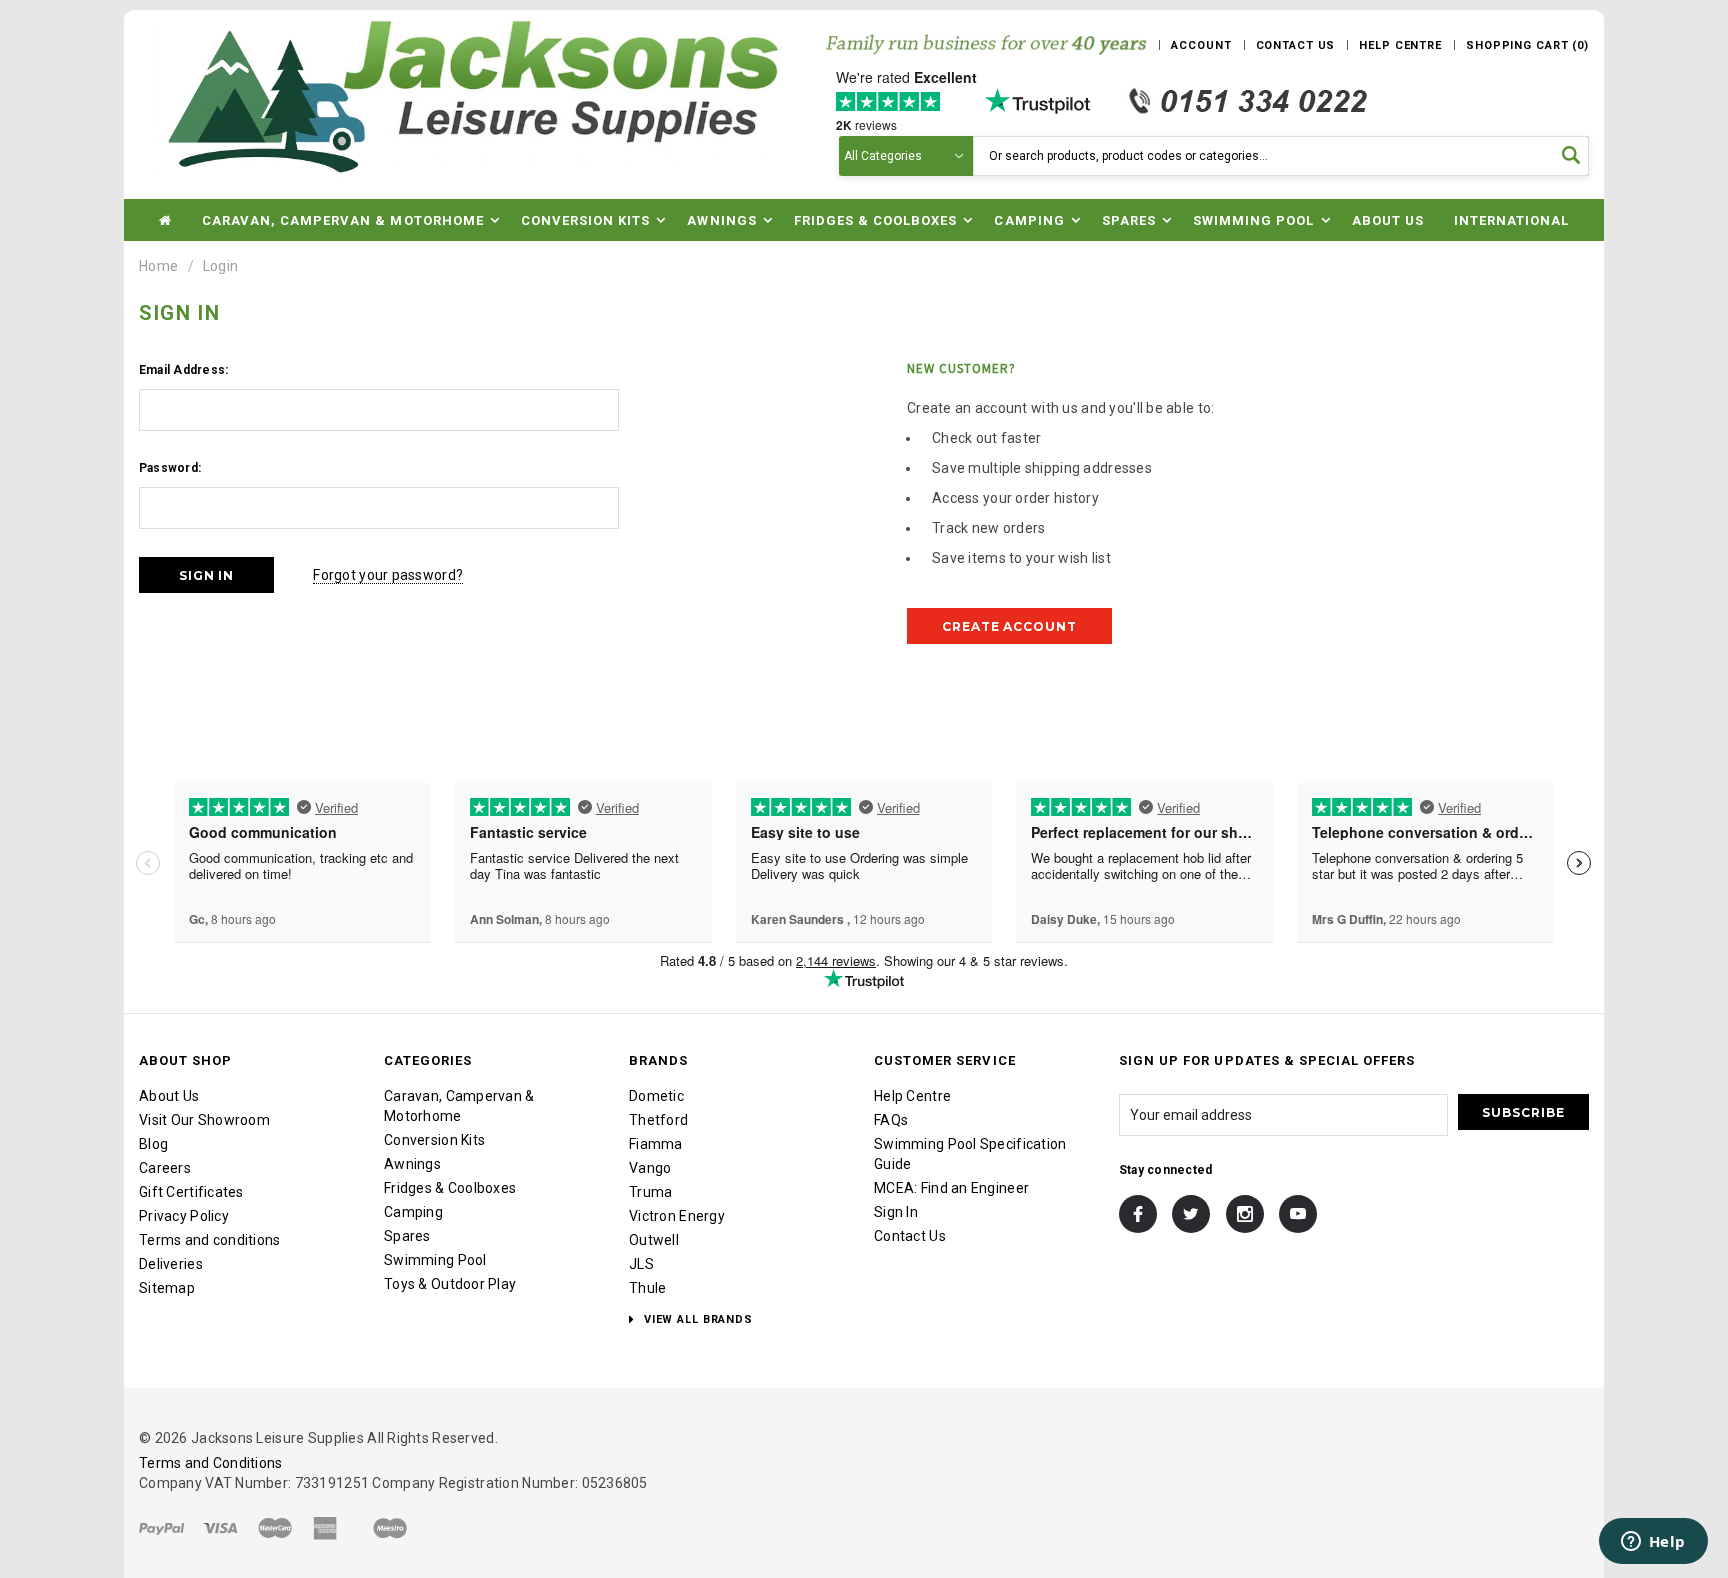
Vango (650, 1168)
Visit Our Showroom (204, 1120)
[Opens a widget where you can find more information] (1653, 1543)
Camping (413, 1212)
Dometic (656, 1096)
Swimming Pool (435, 1260)
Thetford (658, 1120)
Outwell (654, 1240)
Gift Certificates (191, 1192)
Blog (153, 1144)
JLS (641, 1264)
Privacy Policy (184, 1216)
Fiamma (656, 1144)
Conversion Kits (434, 1140)
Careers (165, 1168)
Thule (647, 1288)
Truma (650, 1192)
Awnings (412, 1164)
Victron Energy (677, 1216)
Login (220, 266)
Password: (170, 468)
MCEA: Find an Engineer (951, 1188)
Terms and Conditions (211, 1463)
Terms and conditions (210, 1240)
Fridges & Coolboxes (450, 1188)
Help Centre (912, 1096)
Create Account (1009, 626)
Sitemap (167, 1288)
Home (158, 266)
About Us (1388, 220)
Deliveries (171, 1264)
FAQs (891, 1120)
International (1512, 220)
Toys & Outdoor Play (450, 1284)
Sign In (896, 1212)
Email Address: (183, 370)
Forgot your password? (388, 575)
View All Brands (696, 1319)
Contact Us (910, 1236)
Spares (407, 1236)
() (1527, 45)
